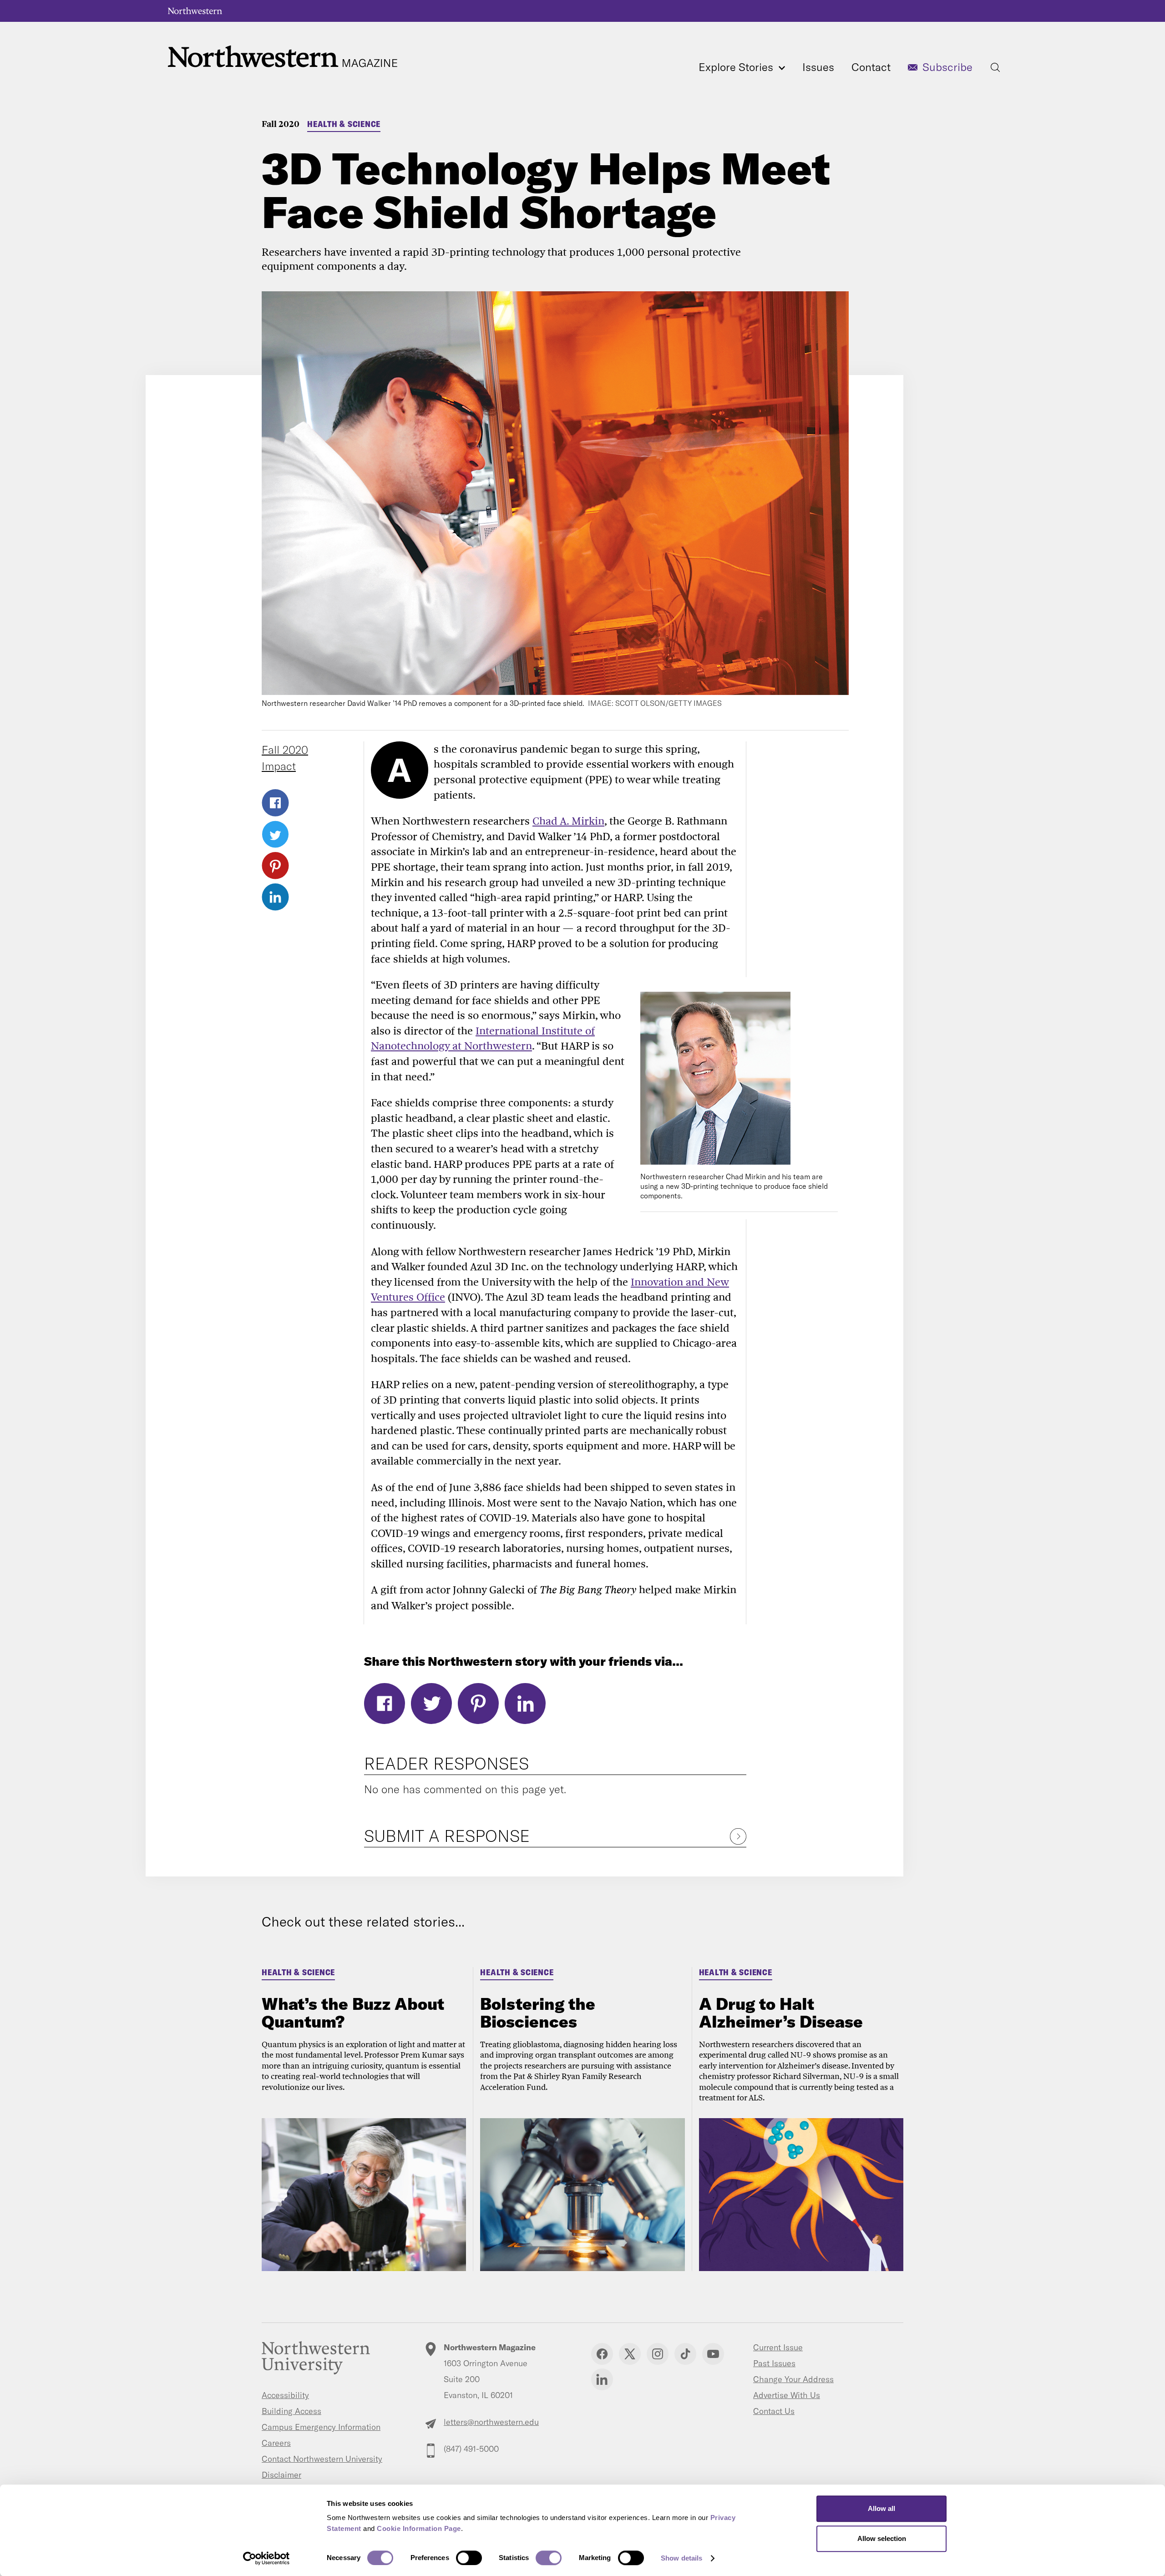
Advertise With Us (787, 2395)
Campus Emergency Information (321, 2427)
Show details (681, 2558)
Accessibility (285, 2395)
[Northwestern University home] (195, 11)
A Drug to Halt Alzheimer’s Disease (781, 2013)
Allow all (881, 2508)
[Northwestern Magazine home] (283, 57)
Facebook (275, 803)
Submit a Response (447, 1836)
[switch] (469, 2558)
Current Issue (778, 2347)
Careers (276, 2443)
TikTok (685, 2354)
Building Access (291, 2411)
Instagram (658, 2354)
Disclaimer (281, 2475)
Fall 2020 (281, 124)
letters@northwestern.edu (491, 2422)
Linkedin (602, 2379)
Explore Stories (737, 67)
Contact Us (774, 2411)
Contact (871, 67)
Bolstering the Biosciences (538, 2013)
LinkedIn (275, 897)
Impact (279, 766)
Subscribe (947, 67)
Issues (818, 67)
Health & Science (344, 124)
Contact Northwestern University (322, 2459)
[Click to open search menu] (995, 67)
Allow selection (882, 2538)
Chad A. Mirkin (568, 821)
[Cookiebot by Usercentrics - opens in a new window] (266, 2558)
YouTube (713, 2354)
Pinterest (275, 866)
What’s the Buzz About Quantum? (353, 2013)
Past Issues (774, 2363)
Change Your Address (793, 2379)
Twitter (275, 834)
